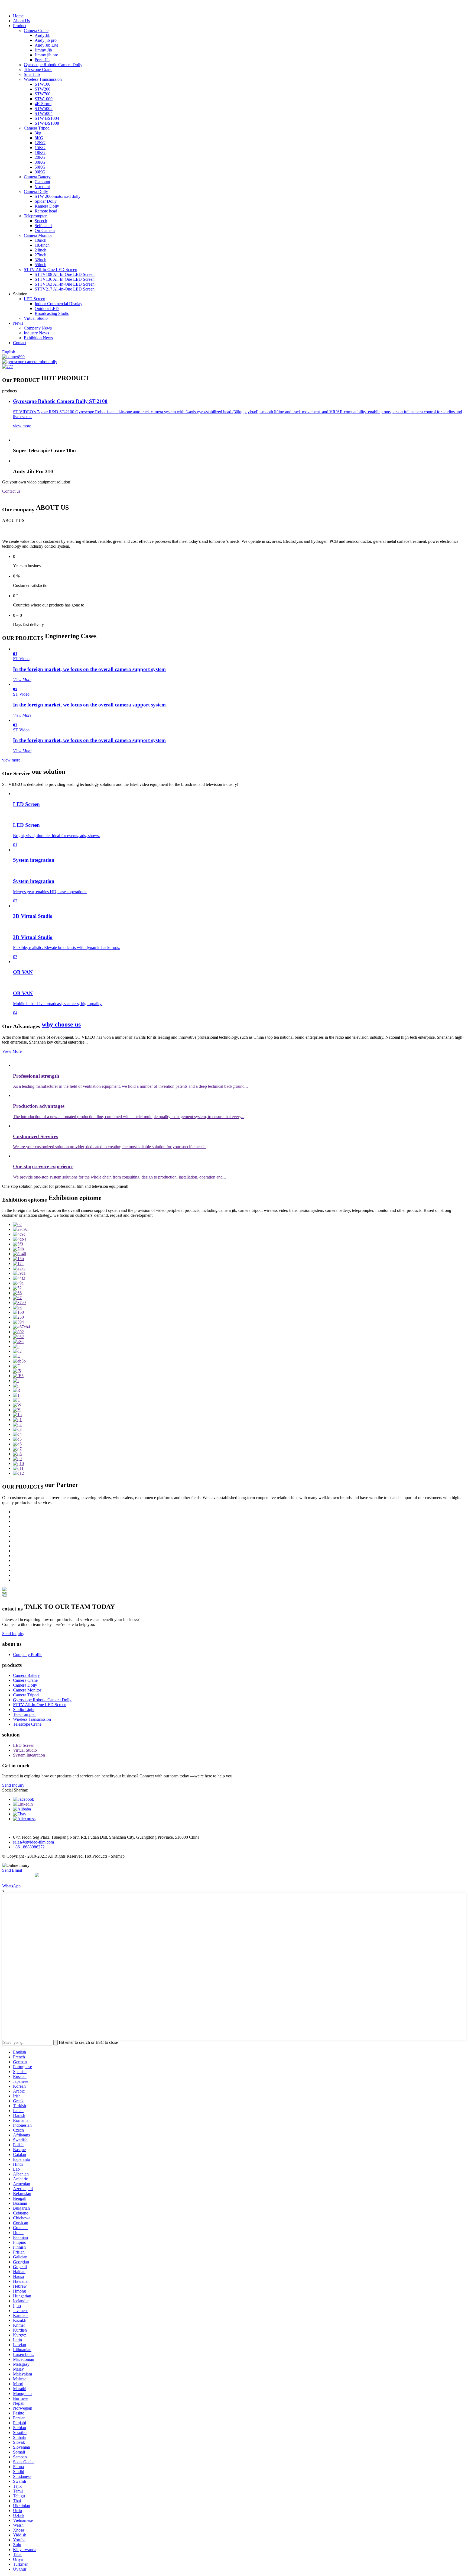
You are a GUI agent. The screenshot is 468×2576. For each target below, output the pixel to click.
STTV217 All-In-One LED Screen (65, 289)
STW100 (43, 84)
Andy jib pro (46, 40)
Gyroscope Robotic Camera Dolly (53, 65)
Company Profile (28, 1655)
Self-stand (43, 226)
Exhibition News (38, 338)
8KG (39, 138)
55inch (40, 265)
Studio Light (24, 1710)
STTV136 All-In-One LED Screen (65, 279)
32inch (40, 260)
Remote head (46, 211)
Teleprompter (35, 216)
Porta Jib (42, 60)
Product (20, 26)
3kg (38, 133)
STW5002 (44, 109)
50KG (40, 167)
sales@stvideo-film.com (33, 1842)
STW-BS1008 (47, 123)
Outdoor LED (47, 309)
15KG (40, 148)
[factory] (17, 1224)
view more (11, 760)
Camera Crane (36, 30)
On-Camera (45, 230)
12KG (40, 143)
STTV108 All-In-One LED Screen (65, 274)
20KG (40, 157)
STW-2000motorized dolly (58, 196)
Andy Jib (43, 35)
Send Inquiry (13, 1634)
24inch (40, 250)
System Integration (29, 1755)
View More (12, 1051)
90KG (40, 172)
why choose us (61, 1024)
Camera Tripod (37, 128)
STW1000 (44, 99)
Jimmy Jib (43, 50)
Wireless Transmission (43, 79)
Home (18, 16)
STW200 (43, 89)
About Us (21, 21)
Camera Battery (37, 177)
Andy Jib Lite (46, 45)
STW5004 (44, 113)
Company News (38, 328)
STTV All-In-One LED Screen (51, 269)
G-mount (42, 182)
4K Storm (43, 104)
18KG (40, 152)
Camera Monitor (38, 235)
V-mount (42, 187)
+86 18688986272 (29, 1847)
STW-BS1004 (47, 118)
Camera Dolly (36, 191)
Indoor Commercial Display (58, 304)
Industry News (36, 333)
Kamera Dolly (47, 206)
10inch (40, 240)
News (18, 323)
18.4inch (42, 245)
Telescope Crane (38, 70)
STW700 (43, 94)
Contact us (11, 491)
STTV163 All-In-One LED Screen (65, 284)
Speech (41, 221)
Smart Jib (32, 74)
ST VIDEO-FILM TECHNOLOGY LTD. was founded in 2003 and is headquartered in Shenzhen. (111, 531)
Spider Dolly (46, 201)
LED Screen (35, 299)
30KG (40, 162)
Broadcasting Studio (52, 313)
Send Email (12, 1870)
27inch (40, 255)
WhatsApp (11, 1886)
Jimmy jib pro (46, 55)
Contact (20, 343)
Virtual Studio (36, 318)
